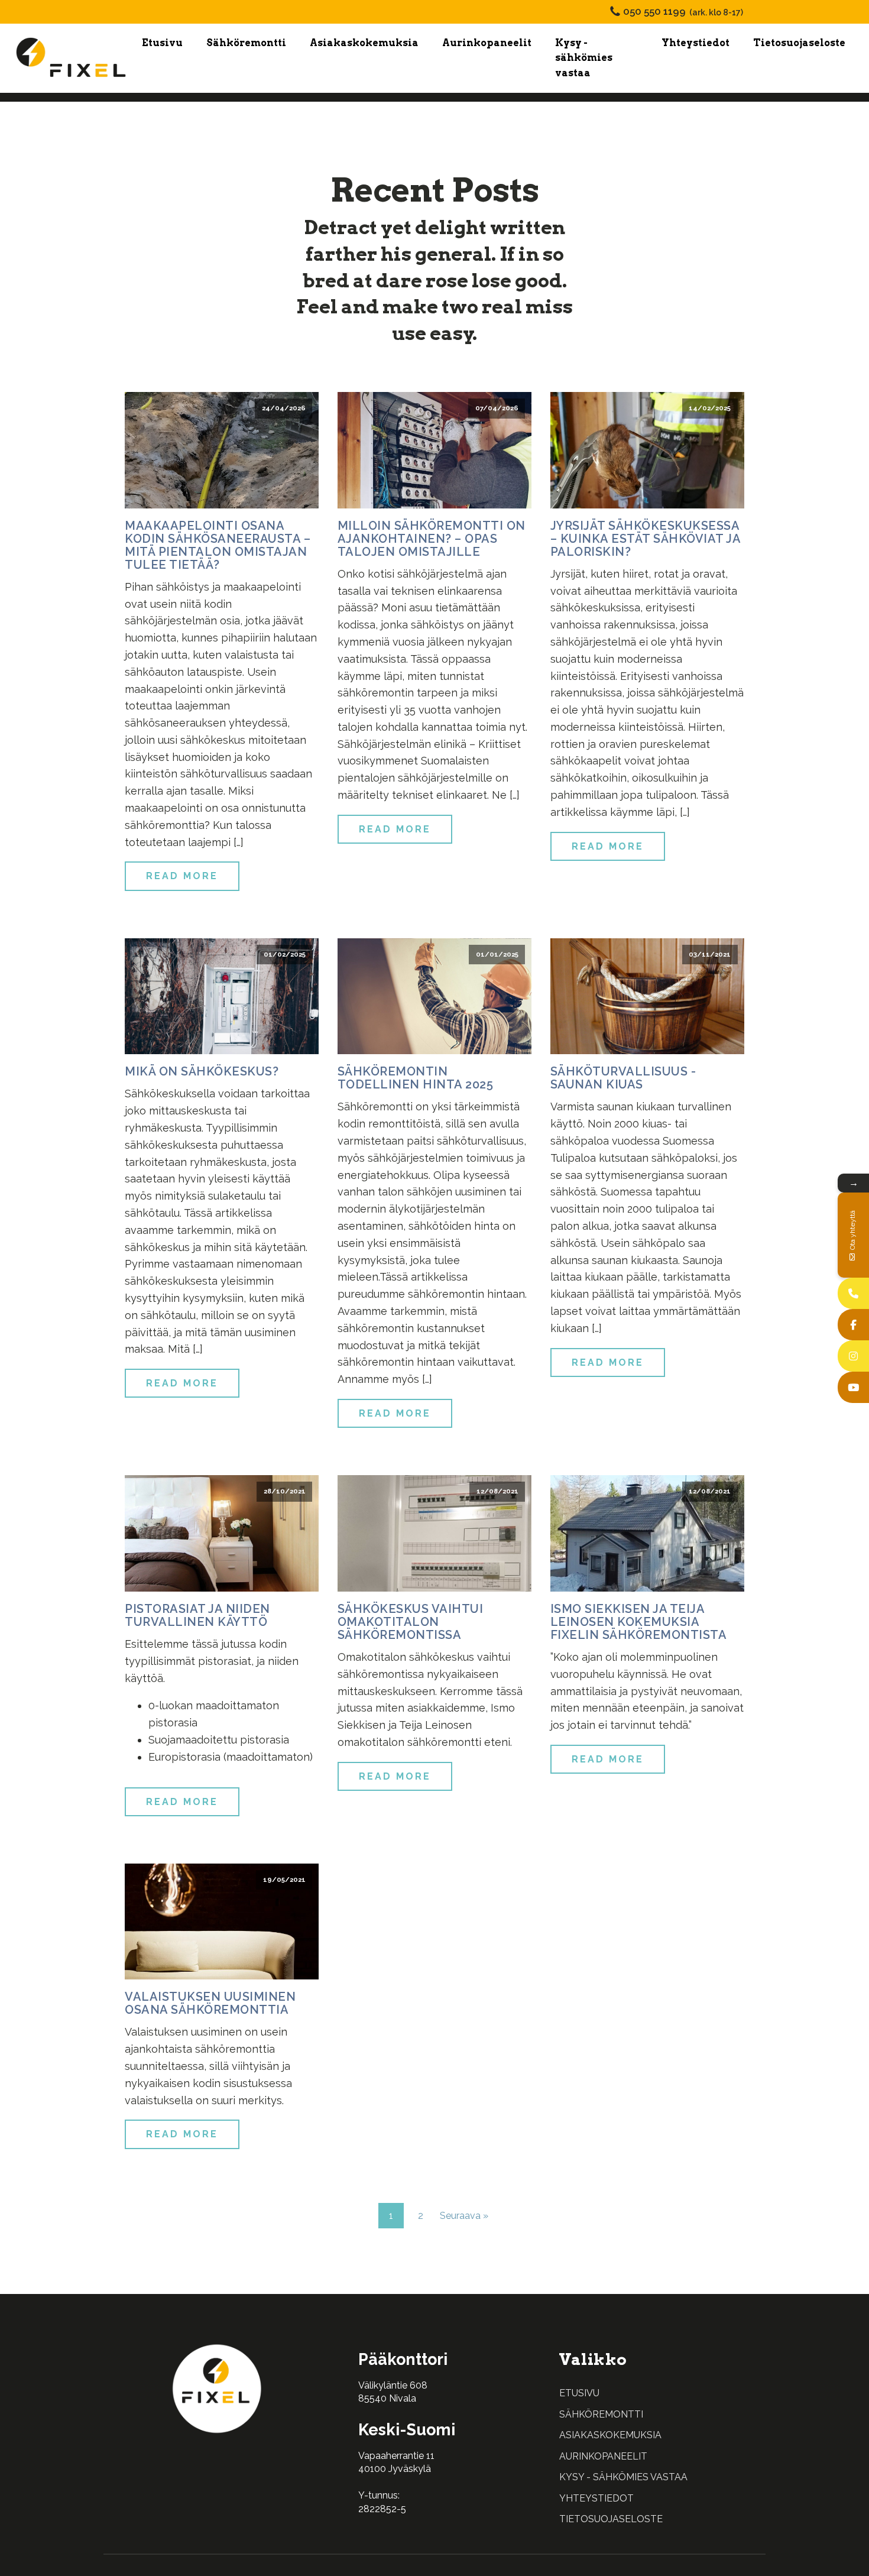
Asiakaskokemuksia (364, 43)
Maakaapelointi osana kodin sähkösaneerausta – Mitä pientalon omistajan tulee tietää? (218, 545)
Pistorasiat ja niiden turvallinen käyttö (197, 1615)
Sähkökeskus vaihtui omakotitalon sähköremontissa (411, 1622)
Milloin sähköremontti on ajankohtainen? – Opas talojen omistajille (432, 539)
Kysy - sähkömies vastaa (584, 58)
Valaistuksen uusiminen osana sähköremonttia (210, 2003)
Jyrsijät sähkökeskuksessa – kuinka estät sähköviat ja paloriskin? (646, 539)
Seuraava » (464, 2216)
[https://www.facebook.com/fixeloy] (853, 1325)
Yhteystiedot (695, 43)
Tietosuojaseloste (799, 43)
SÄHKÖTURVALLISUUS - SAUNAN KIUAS (623, 1078)
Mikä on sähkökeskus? (202, 1071)
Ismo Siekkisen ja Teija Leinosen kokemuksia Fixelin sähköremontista (639, 1622)
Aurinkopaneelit (487, 43)
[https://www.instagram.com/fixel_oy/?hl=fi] (853, 1356)
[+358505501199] (853, 1293)
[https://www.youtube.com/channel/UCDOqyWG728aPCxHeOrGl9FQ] (853, 1387)
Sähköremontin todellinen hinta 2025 (416, 1078)
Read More (182, 876)
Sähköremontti (246, 43)
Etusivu (162, 43)
